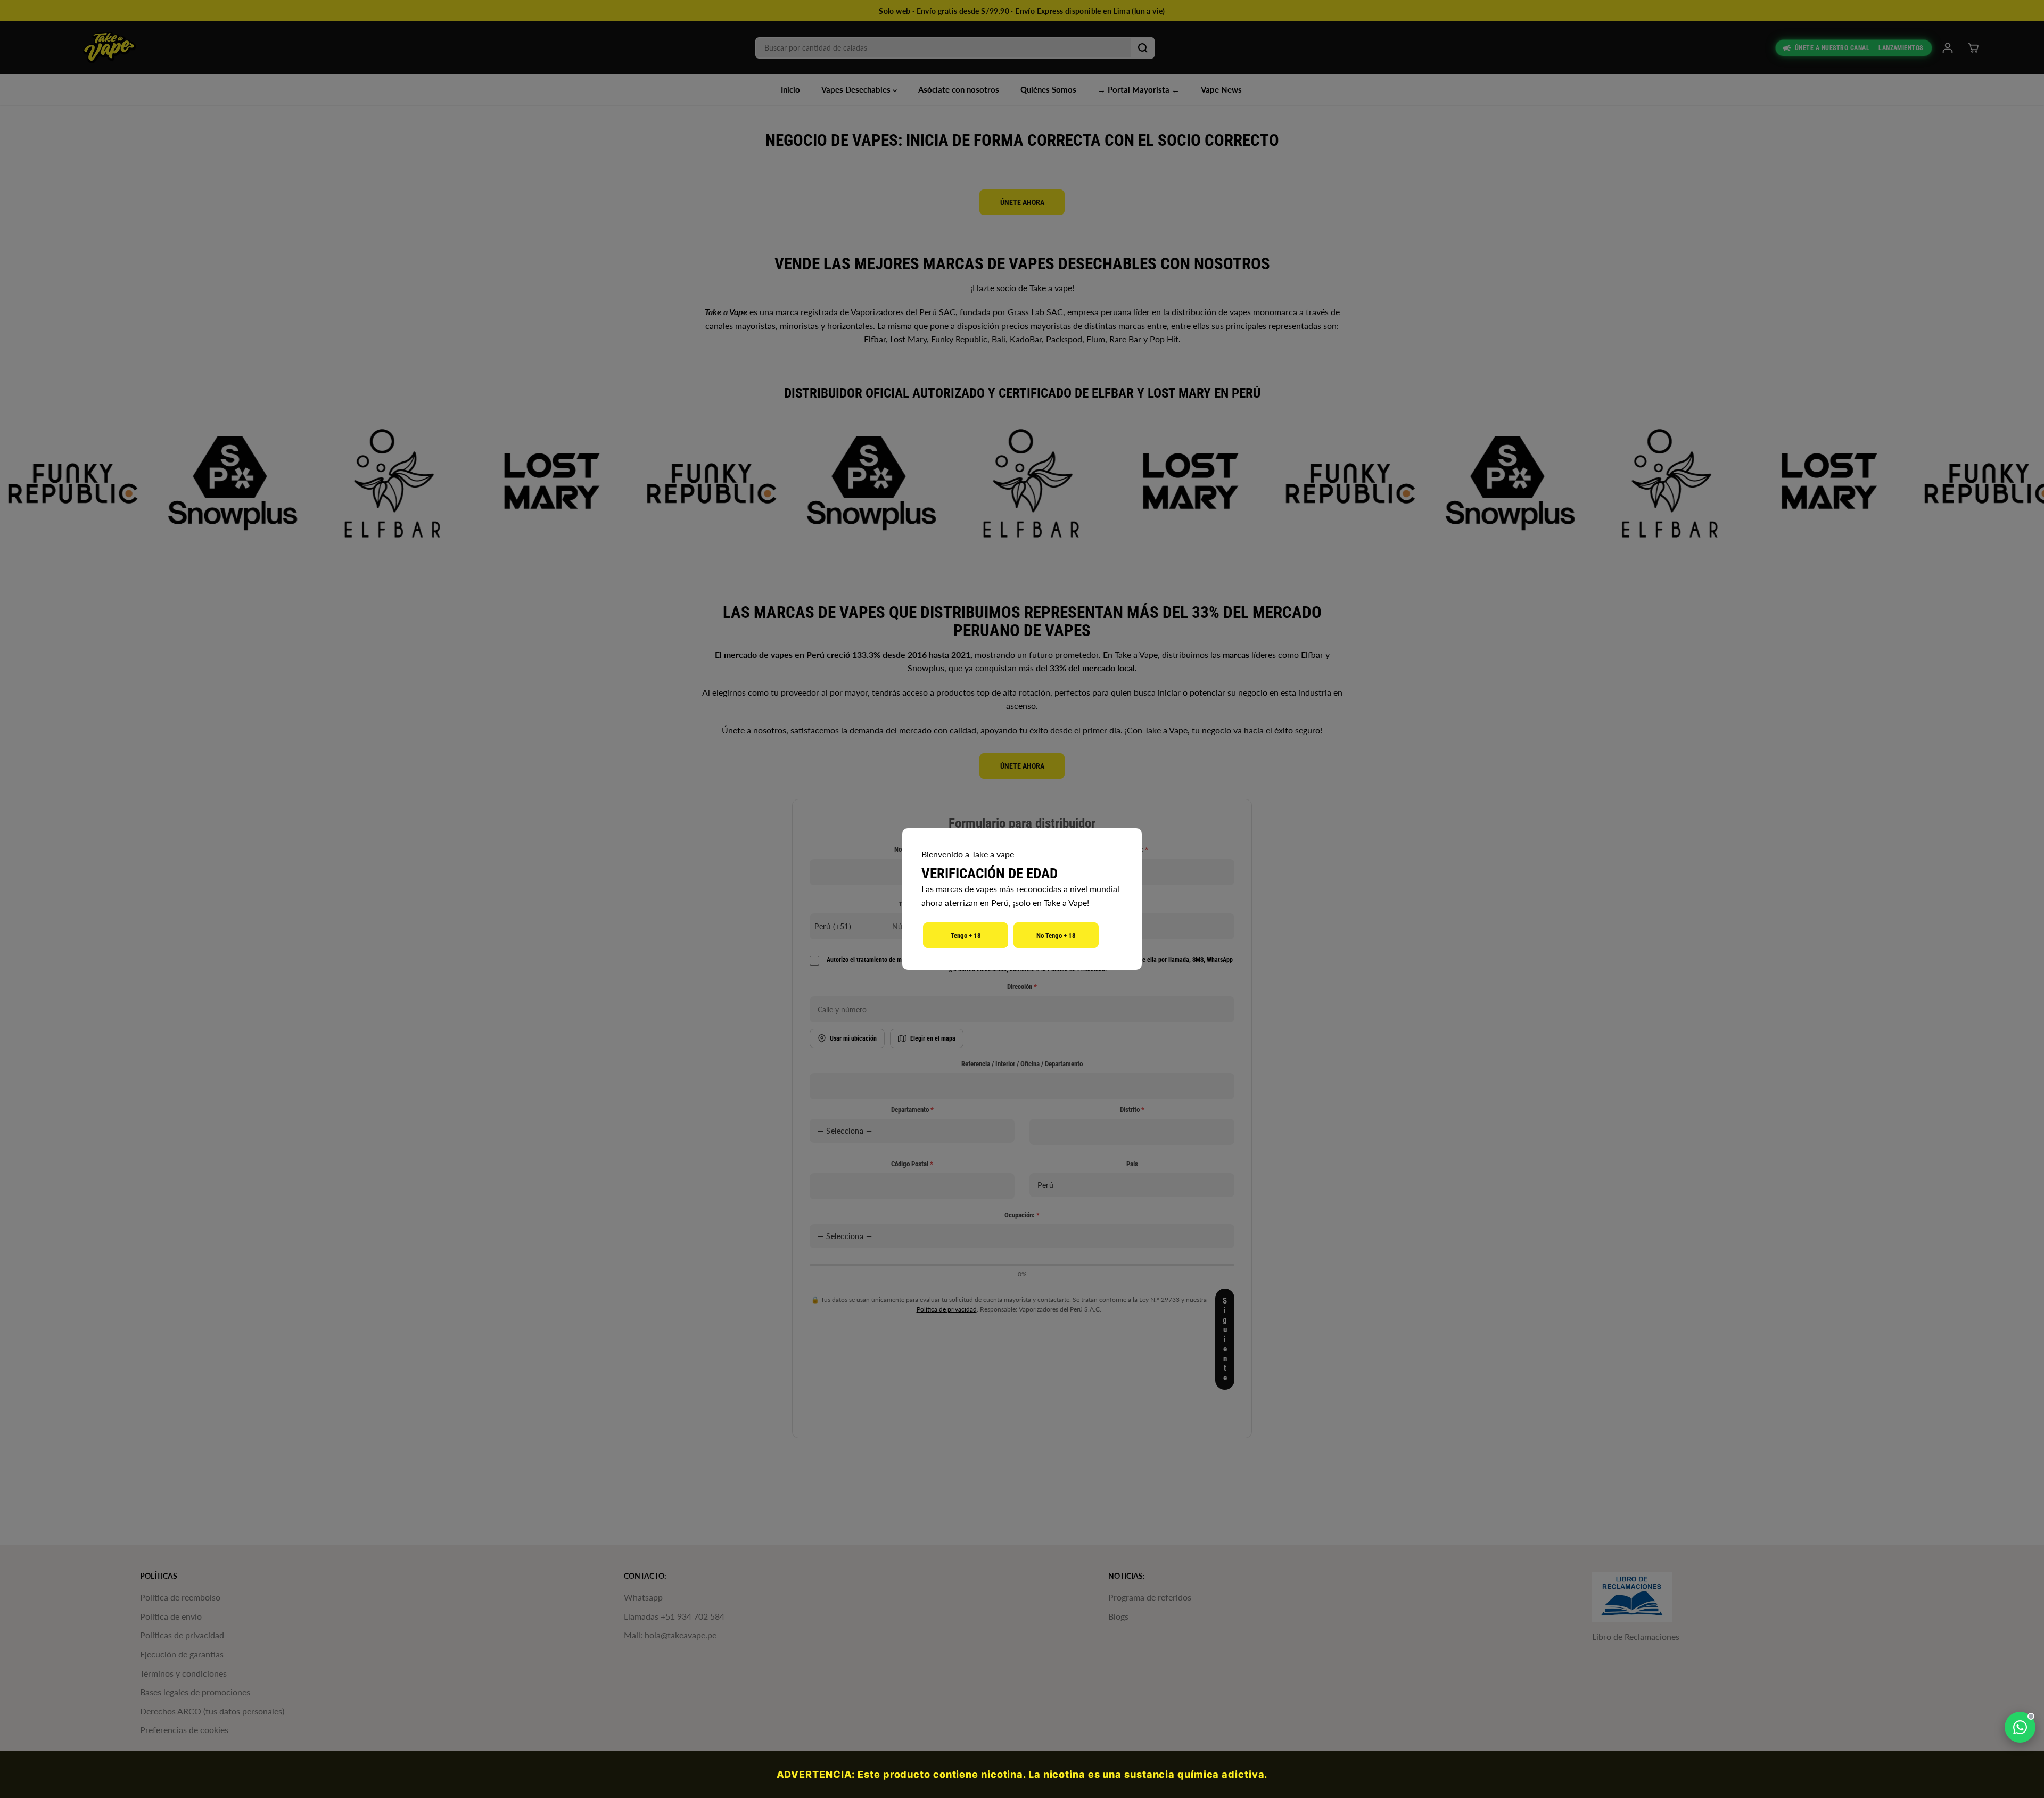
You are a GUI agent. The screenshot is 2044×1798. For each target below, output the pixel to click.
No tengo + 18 (1056, 935)
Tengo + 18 (966, 935)
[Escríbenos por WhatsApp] (2020, 1727)
